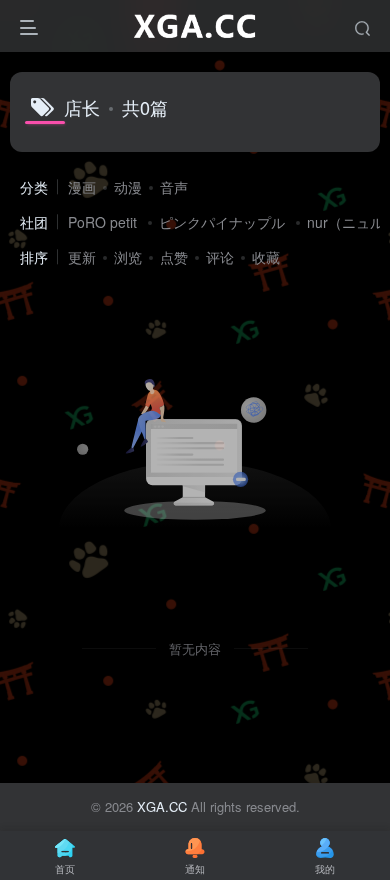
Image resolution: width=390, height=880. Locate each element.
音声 (174, 187)
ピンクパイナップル (222, 222)
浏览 (128, 257)
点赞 (174, 257)
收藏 (266, 257)
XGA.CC (162, 806)
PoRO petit (102, 222)
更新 (82, 257)
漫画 (82, 187)
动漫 (128, 187)
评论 (220, 257)
